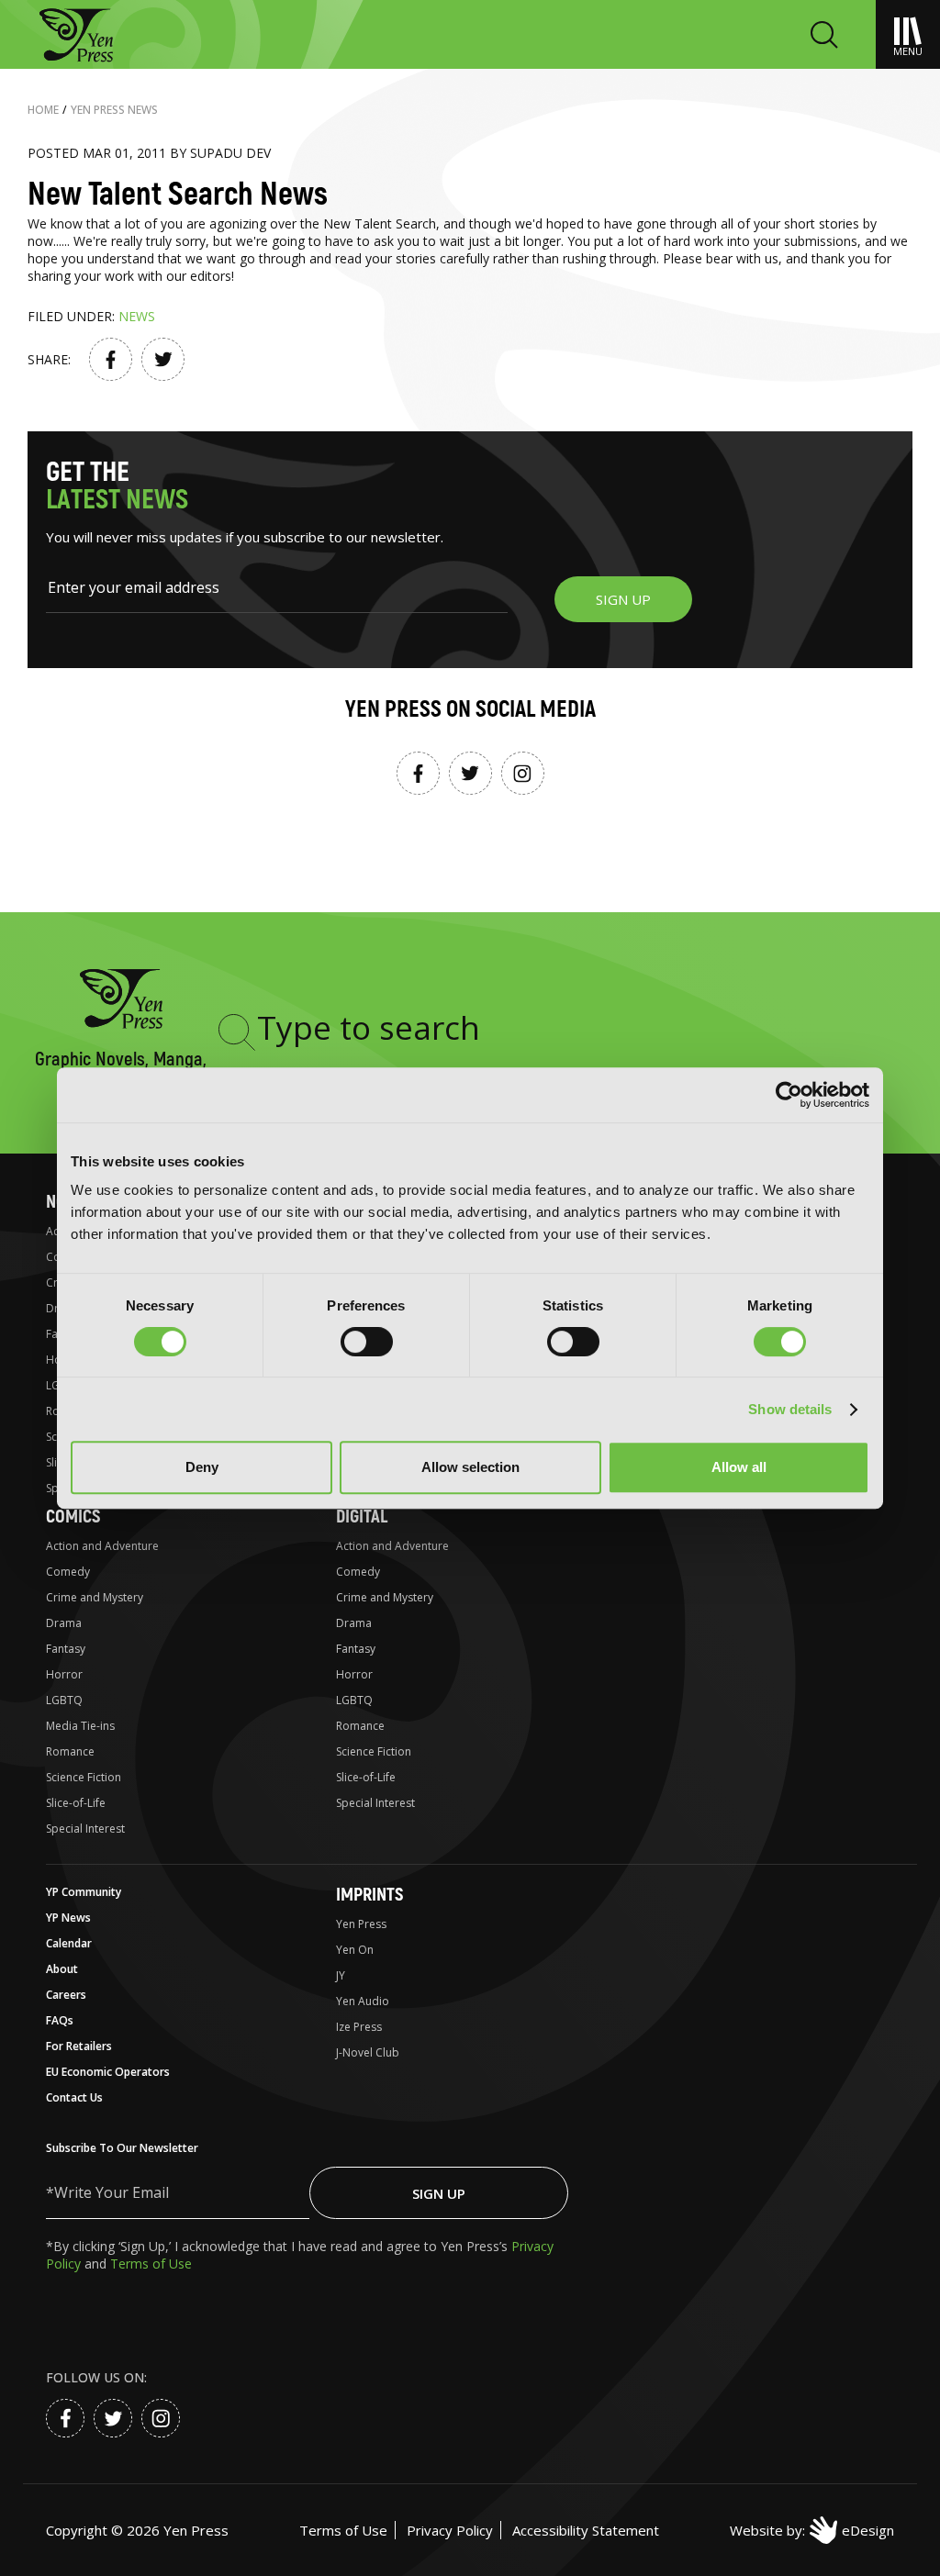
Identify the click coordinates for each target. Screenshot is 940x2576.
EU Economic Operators (108, 2072)
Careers (66, 1995)
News (137, 316)
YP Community (84, 1892)
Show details (790, 1409)
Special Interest (85, 1829)
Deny (202, 1467)
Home (43, 110)
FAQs (60, 2020)
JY (341, 1975)
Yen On (355, 1950)
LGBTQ (64, 1700)
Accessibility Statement (586, 2530)
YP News (68, 1918)
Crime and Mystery (95, 1597)
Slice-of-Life (76, 1803)
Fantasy (66, 1649)
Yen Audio (363, 2001)
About (62, 1969)
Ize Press (359, 2027)
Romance (70, 1751)
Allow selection (470, 1467)
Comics (73, 1517)
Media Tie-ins (80, 1726)
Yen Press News (114, 110)
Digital (362, 1517)
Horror (64, 1674)
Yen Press (361, 1924)
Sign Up (439, 2193)
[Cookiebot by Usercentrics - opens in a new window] (789, 1095)
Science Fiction (84, 1777)
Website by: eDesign (812, 2530)
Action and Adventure (102, 1546)
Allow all (739, 1467)
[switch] (367, 1342)
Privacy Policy (450, 2530)
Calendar (69, 1943)
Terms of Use (151, 2264)
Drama (64, 1623)
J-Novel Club (368, 2052)
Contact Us (74, 2097)
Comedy (68, 1572)
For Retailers (79, 2046)
